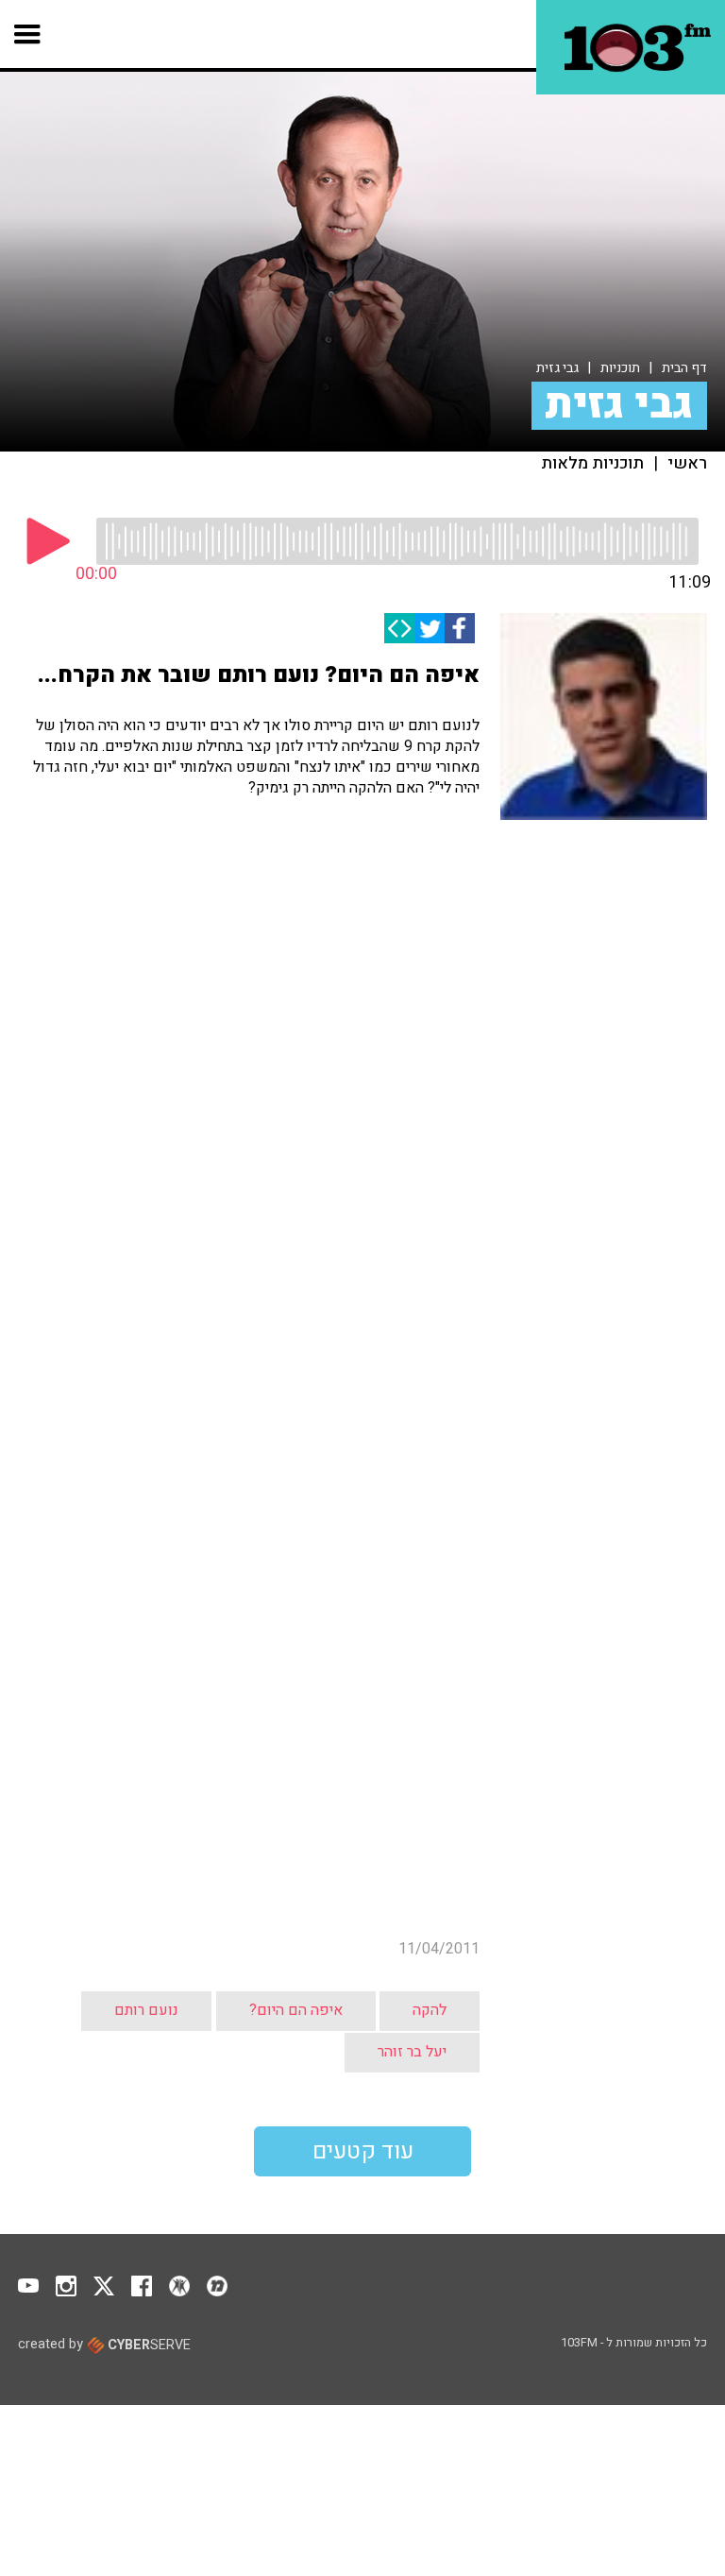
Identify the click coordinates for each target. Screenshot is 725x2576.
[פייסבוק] (460, 628)
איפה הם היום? (296, 2010)
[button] (28, 34)
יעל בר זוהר (412, 2052)
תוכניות (620, 368)
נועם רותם (146, 2010)
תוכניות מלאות (592, 464)
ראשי (687, 464)
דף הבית (684, 368)
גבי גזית (557, 368)
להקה (430, 2010)
